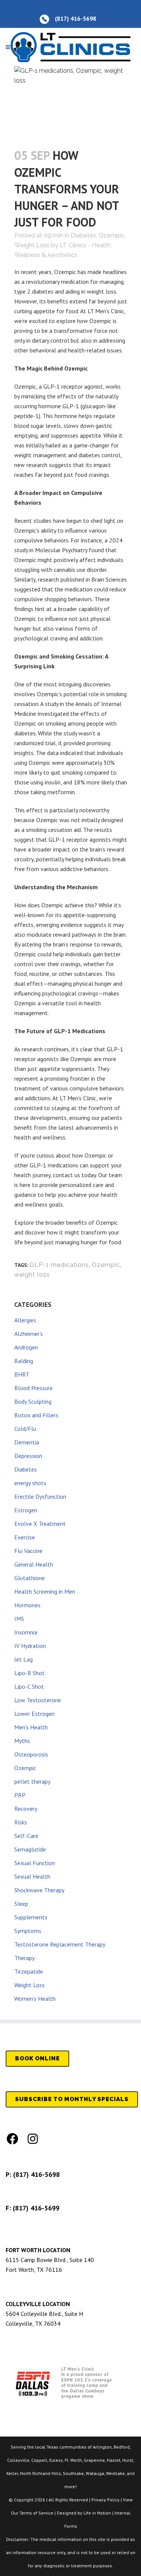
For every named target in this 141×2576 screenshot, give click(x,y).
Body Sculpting (33, 1401)
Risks (21, 1822)
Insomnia (26, 1632)
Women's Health (35, 1999)
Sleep (21, 1904)
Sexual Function (35, 1863)
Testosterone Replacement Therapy (60, 1944)
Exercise (25, 1537)
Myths (22, 1741)
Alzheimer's (29, 1334)
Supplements (31, 1917)
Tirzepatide (29, 1971)
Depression (28, 1456)
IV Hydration (30, 1646)
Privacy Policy (105, 2500)
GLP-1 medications (59, 1265)
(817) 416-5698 (36, 2174)
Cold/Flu (25, 1429)
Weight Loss (32, 245)
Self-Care (26, 1836)
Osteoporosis (31, 1754)
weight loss (32, 1275)
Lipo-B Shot (30, 1673)
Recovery (26, 1809)
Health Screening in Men (45, 1591)
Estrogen (26, 1510)
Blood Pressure (33, 1388)
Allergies (25, 1320)
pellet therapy (32, 1781)
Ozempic (112, 235)
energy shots (30, 1483)
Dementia (27, 1442)
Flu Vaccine (28, 1551)
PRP (20, 1795)
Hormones (27, 1605)
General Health (34, 1564)
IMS (19, 1619)
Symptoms (28, 1931)
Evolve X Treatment (40, 1524)
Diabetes (83, 235)
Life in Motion (97, 2513)
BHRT (22, 1374)
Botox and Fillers (36, 1415)
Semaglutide (30, 1849)
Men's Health (31, 1727)
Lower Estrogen (34, 1714)
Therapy (24, 1958)
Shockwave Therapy (39, 1890)
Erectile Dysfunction (40, 1496)
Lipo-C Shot (29, 1686)
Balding (24, 1361)
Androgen (26, 1347)
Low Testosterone (38, 1700)
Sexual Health (32, 1876)
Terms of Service (36, 2513)
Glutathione (30, 1578)
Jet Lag (23, 1659)
